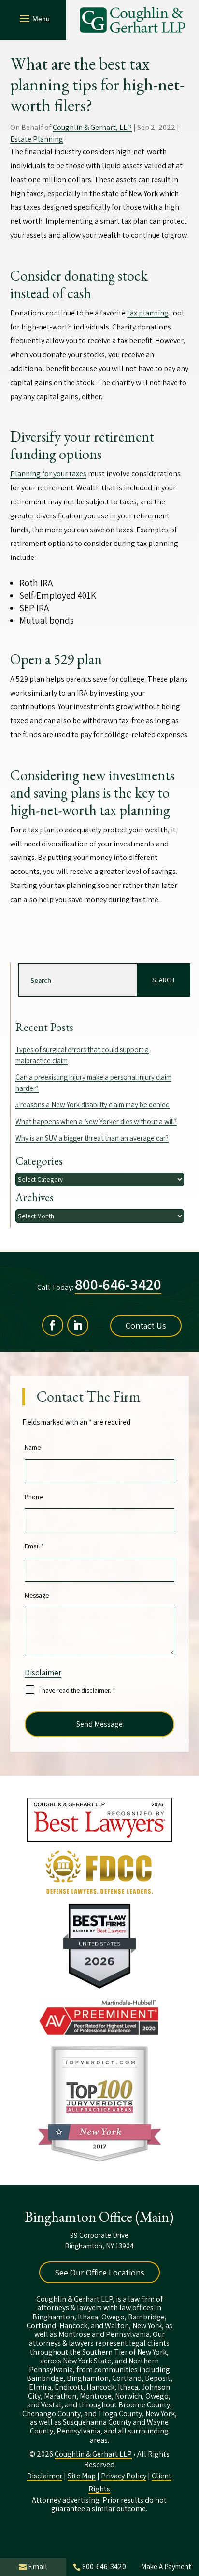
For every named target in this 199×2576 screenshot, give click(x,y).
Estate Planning (37, 139)
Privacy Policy (124, 2476)
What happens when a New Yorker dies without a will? (96, 1122)
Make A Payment (166, 2567)
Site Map (82, 2476)
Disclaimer (43, 1673)
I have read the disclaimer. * (77, 1690)
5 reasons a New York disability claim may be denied (92, 1105)
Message (37, 1595)
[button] (33, 18)
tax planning (148, 313)
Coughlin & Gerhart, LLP (92, 127)
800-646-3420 (118, 1284)
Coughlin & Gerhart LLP (93, 2454)
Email (34, 1546)
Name (33, 1447)
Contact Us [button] (146, 1325)
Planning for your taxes (48, 474)
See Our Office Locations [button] (99, 2272)
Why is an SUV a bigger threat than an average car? (92, 1138)
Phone (34, 1497)
